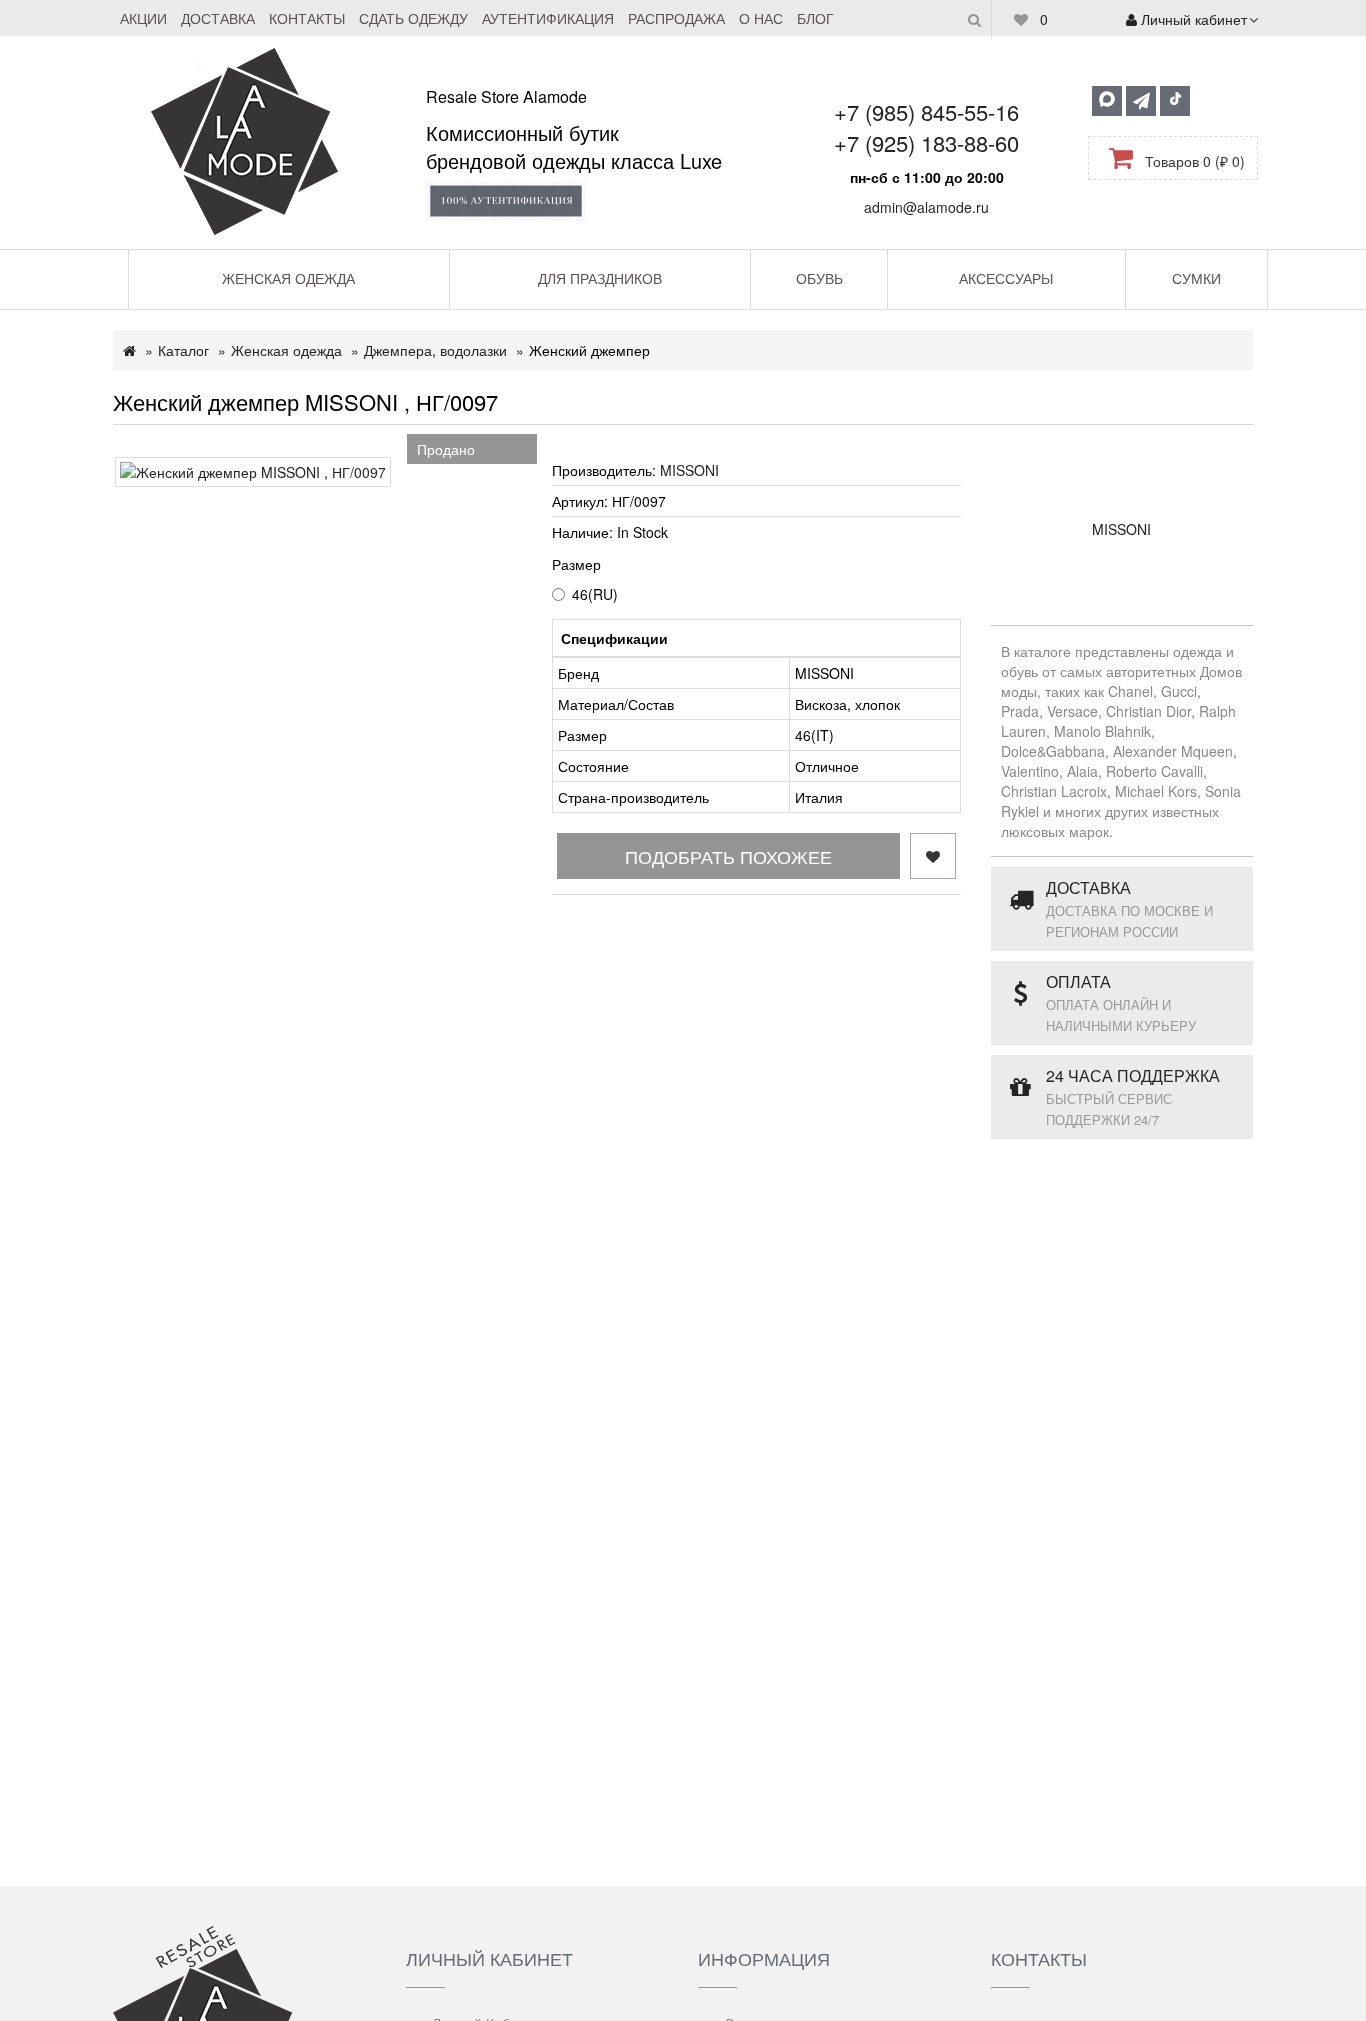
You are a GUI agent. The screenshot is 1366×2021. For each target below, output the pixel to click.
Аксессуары (1006, 278)
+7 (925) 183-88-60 (926, 142)
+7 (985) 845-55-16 (926, 111)
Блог (815, 18)
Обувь (819, 278)
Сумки (1196, 278)
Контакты (307, 18)
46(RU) (595, 594)
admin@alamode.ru (926, 207)
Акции (143, 18)
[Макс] (1107, 101)
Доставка (218, 18)
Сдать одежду (413, 18)
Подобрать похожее (728, 856)
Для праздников (600, 278)
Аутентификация (548, 18)
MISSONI (689, 470)
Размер (576, 564)
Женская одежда (288, 278)
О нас (761, 18)
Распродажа (676, 18)
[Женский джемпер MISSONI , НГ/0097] (253, 472)
